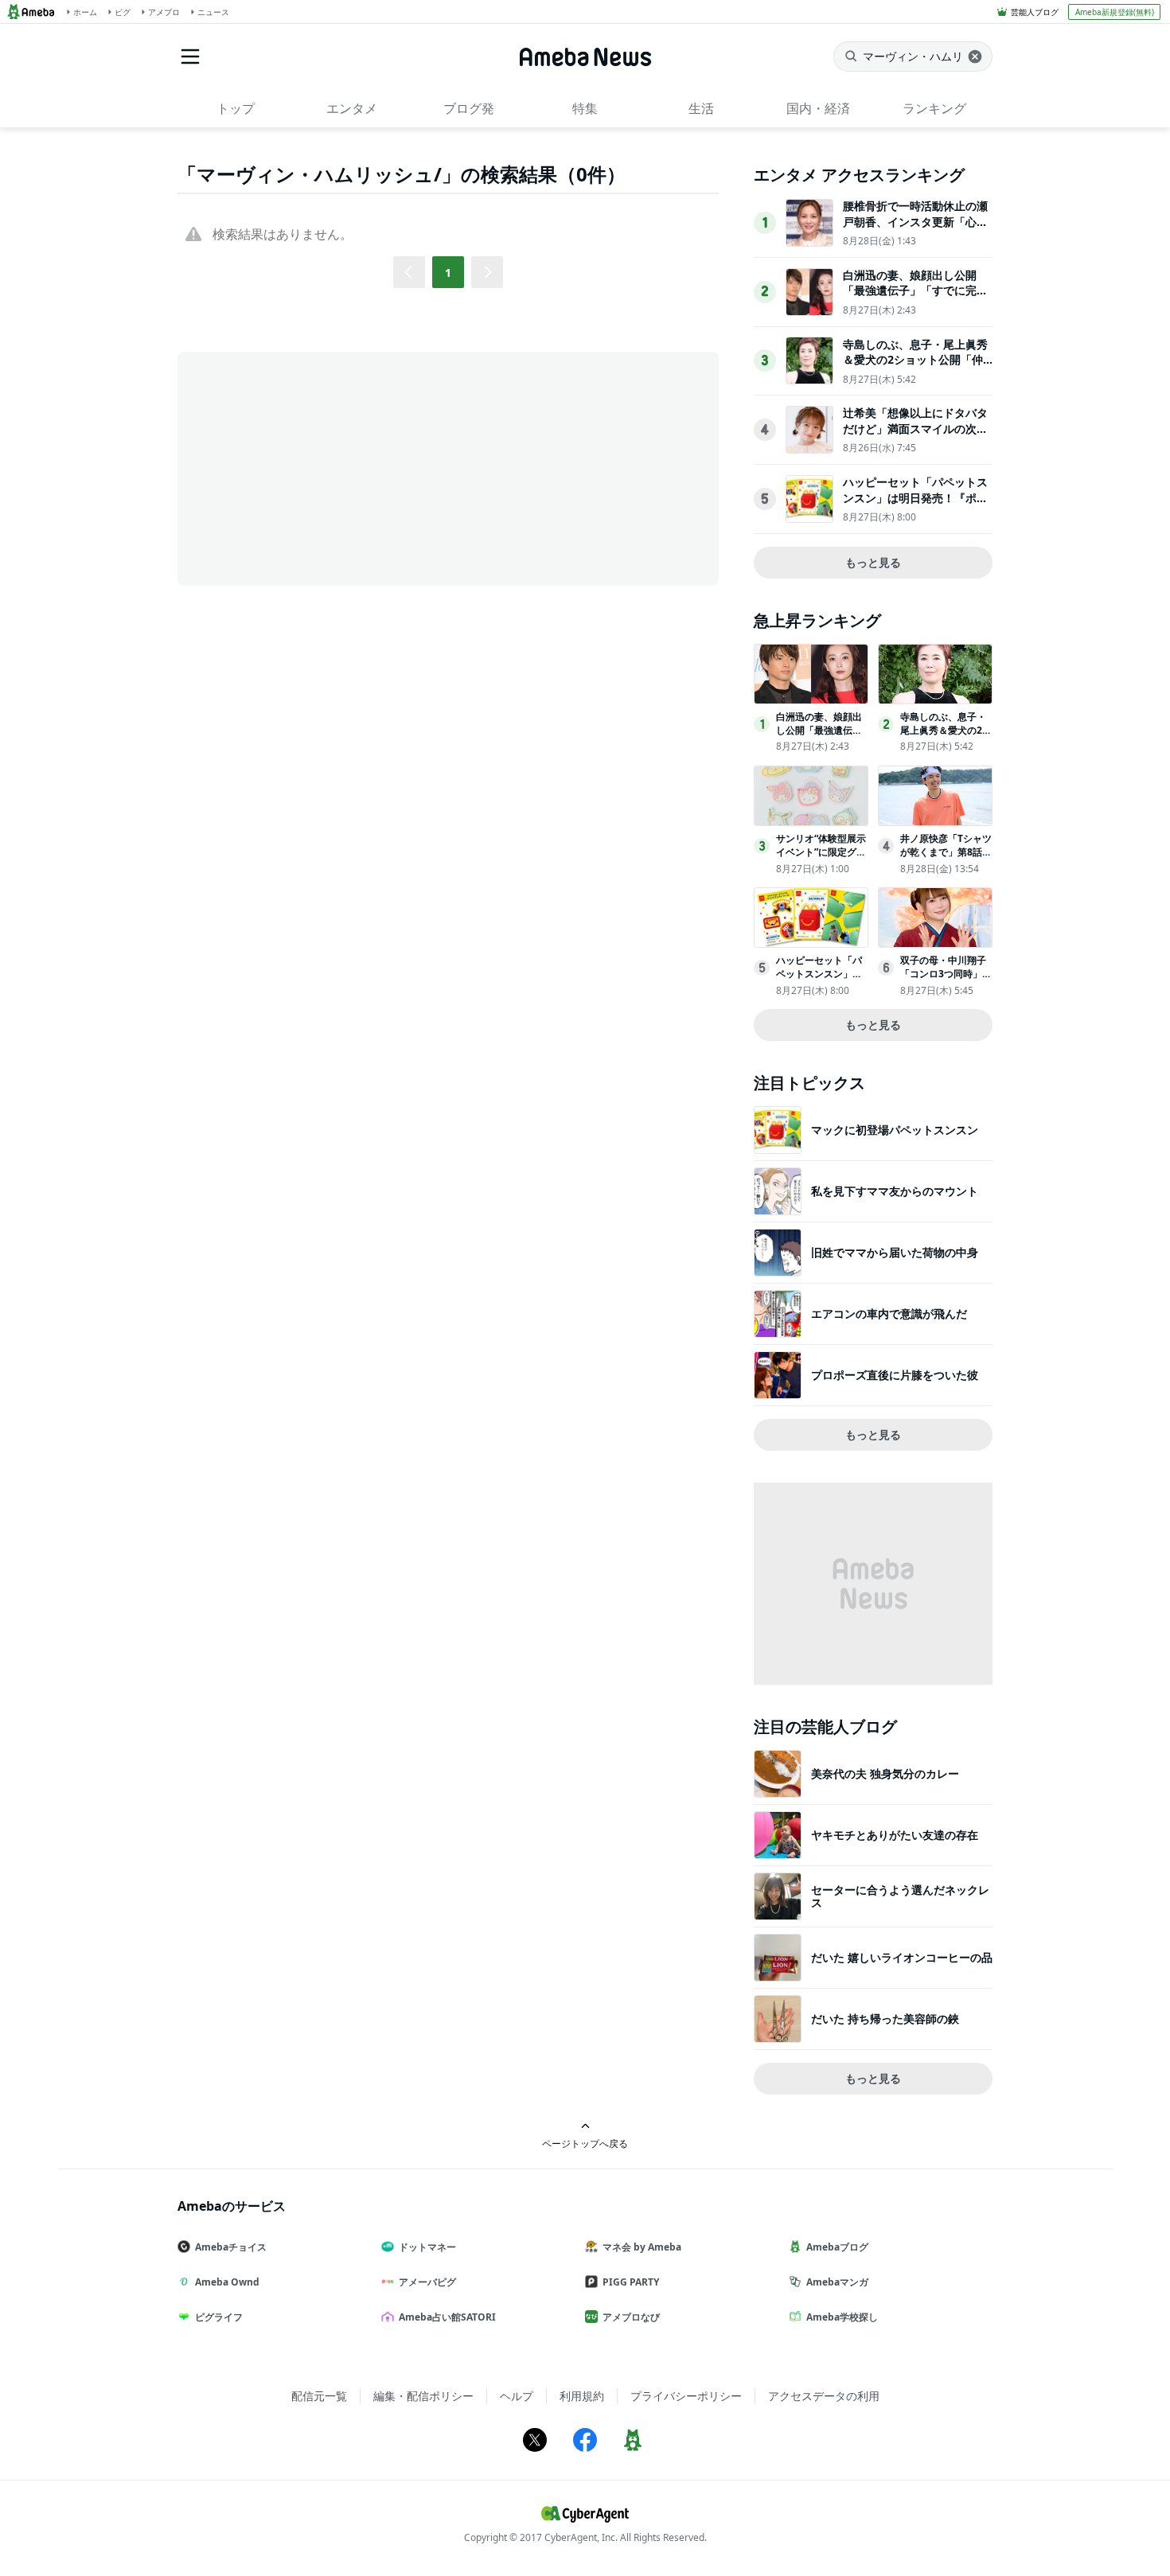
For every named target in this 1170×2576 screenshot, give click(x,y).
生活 (701, 108)
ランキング (934, 108)
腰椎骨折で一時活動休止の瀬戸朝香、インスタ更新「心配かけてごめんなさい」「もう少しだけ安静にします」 (915, 229)
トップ (236, 108)
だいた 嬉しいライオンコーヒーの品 (902, 1957)
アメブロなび (631, 2317)
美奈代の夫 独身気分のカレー (885, 1773)
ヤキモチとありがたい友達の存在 (895, 1835)
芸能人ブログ (1035, 12)
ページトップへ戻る (585, 2143)
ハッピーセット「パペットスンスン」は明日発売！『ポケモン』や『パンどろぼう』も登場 (915, 505)
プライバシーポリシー (686, 2396)
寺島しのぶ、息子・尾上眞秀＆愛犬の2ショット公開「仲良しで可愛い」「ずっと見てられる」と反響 (915, 368)
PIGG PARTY (631, 2282)
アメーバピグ (427, 2282)
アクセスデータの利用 (824, 2396)
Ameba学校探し (842, 2317)
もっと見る (873, 562)
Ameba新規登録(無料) (1115, 12)
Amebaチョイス (231, 2247)
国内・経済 (818, 108)
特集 (585, 108)
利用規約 (582, 2396)
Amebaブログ (837, 2247)
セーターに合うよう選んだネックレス (900, 1896)
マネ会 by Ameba (642, 2247)
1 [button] (448, 273)
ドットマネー (427, 2247)
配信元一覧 (319, 2396)
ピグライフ (219, 2317)
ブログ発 (469, 108)
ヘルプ (517, 2396)
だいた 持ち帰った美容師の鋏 (885, 2019)
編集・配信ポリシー (423, 2396)
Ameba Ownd (227, 2282)
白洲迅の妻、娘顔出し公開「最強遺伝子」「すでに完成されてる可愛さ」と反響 (915, 290)
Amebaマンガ (837, 2282)
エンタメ (352, 108)
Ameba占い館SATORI (447, 2317)
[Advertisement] (321, 467)
